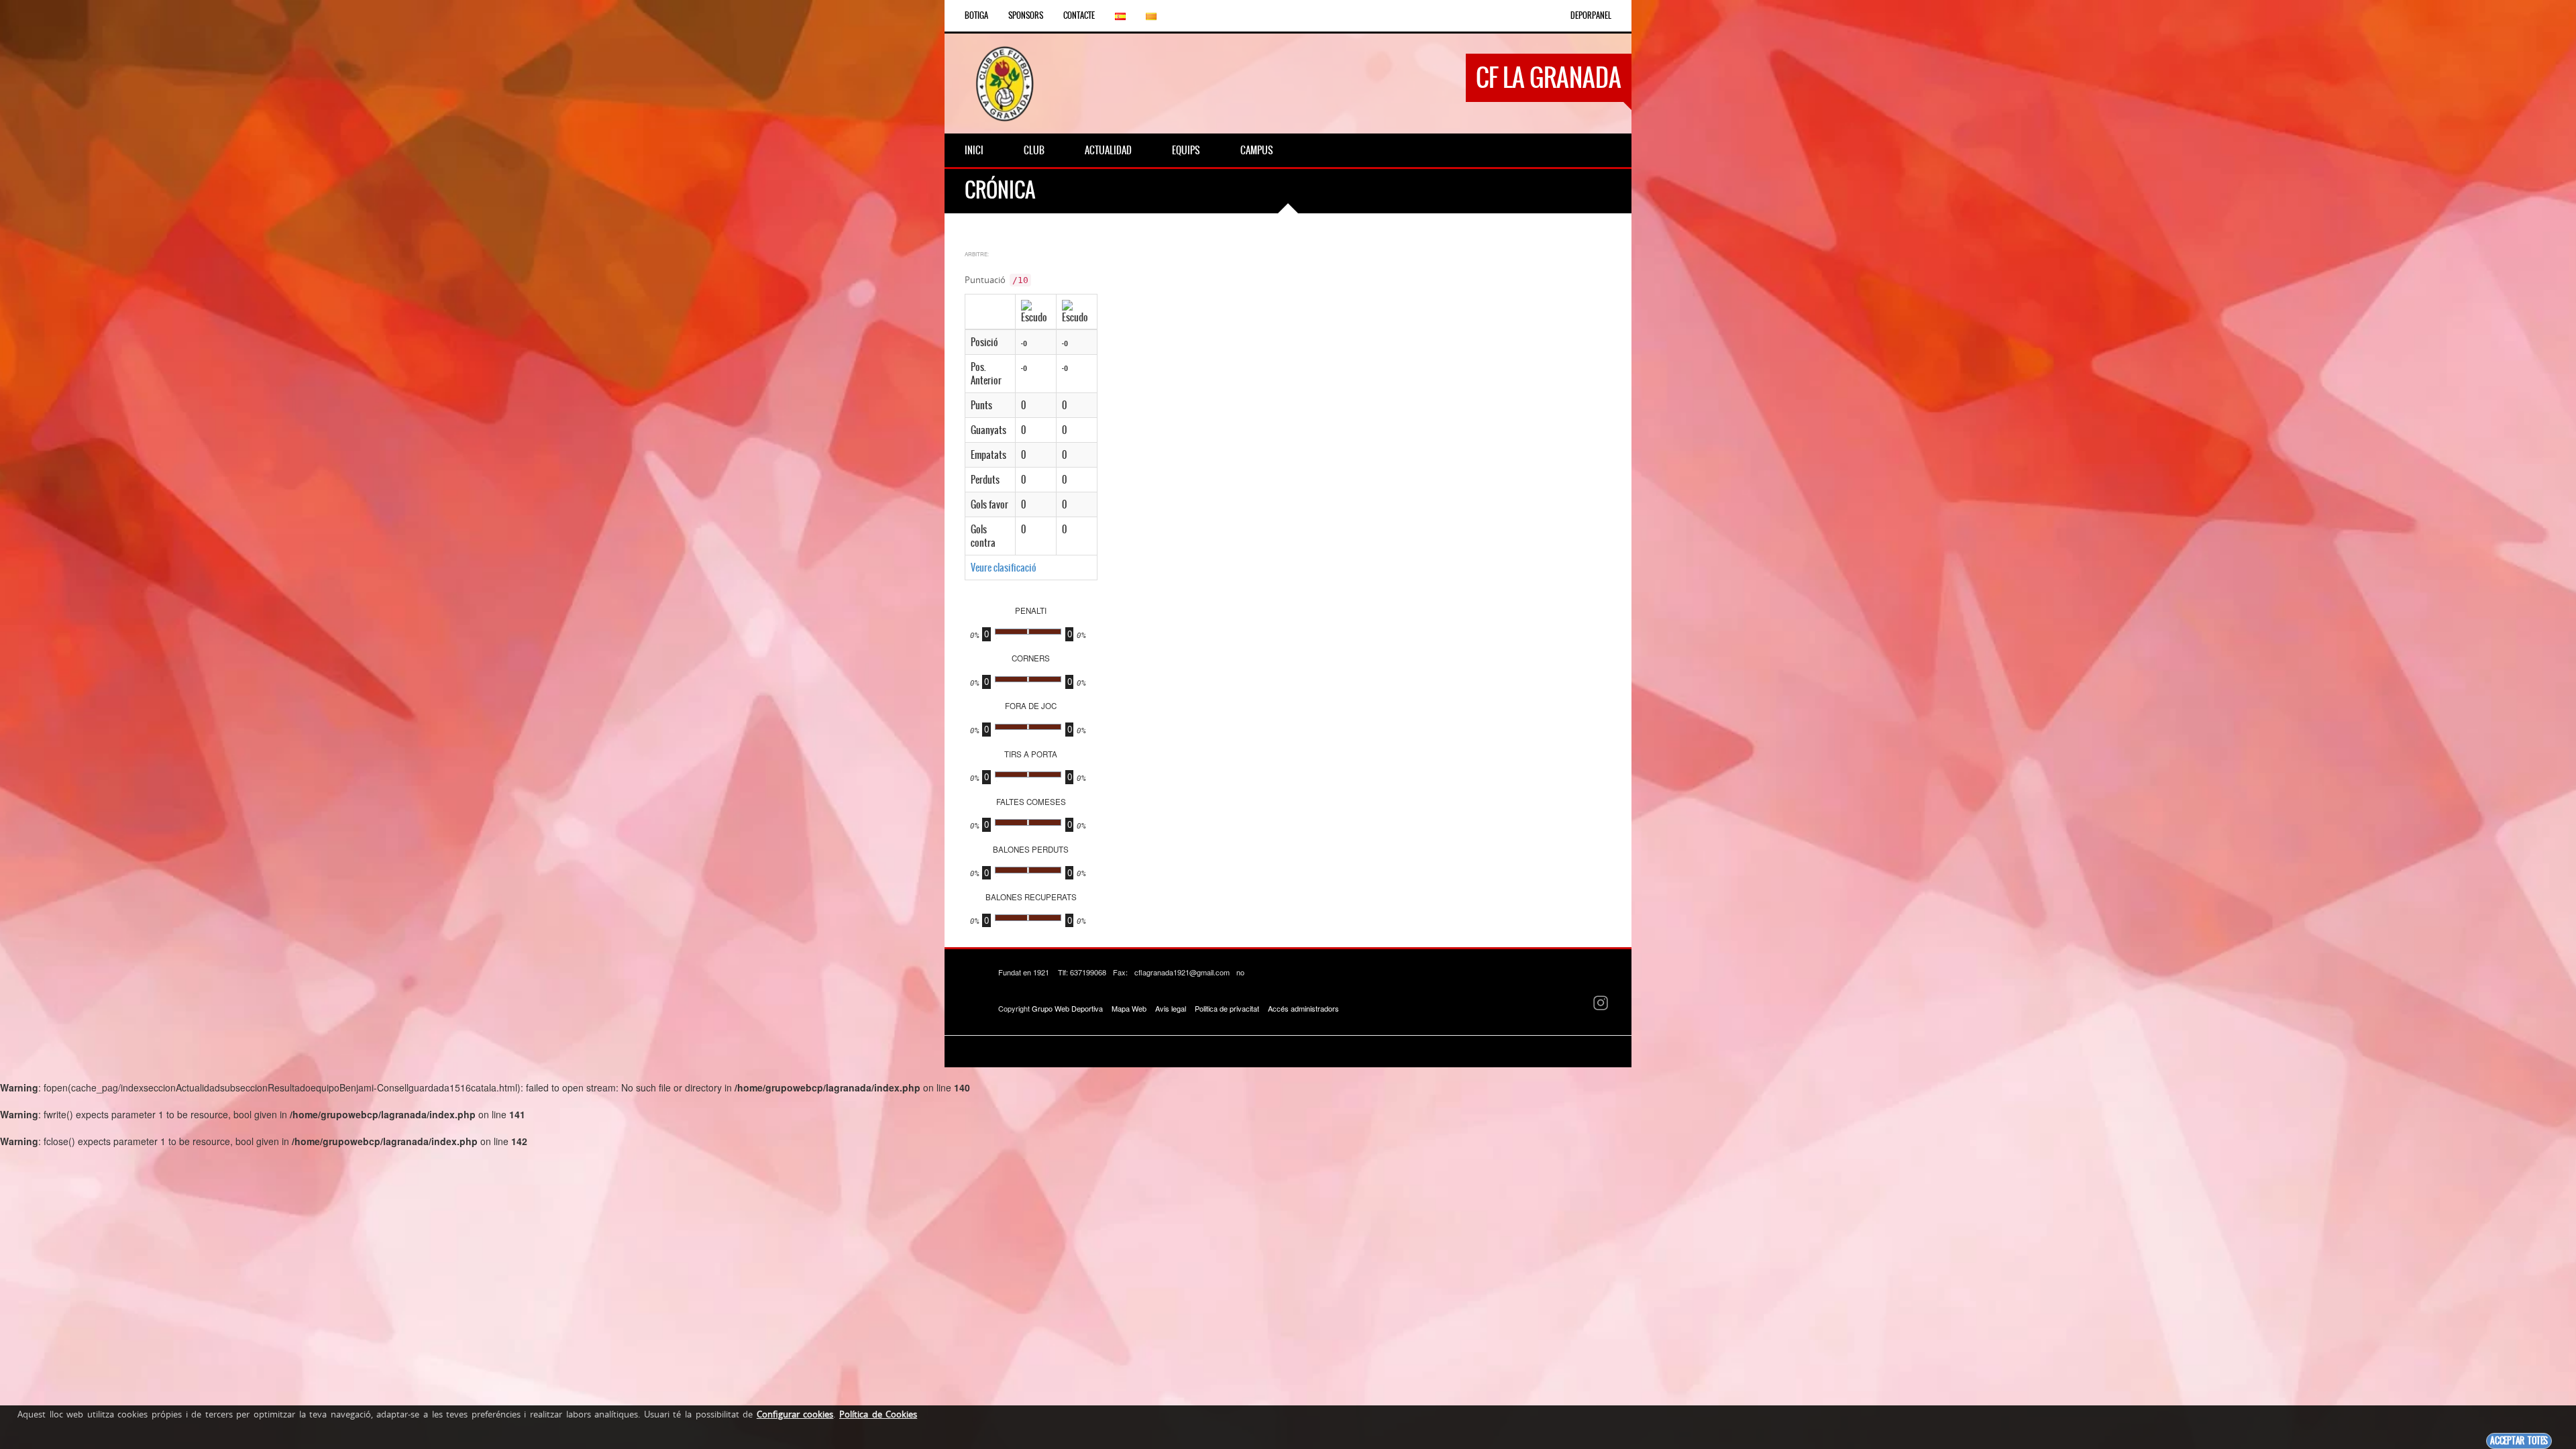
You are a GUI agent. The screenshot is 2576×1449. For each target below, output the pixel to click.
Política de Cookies (878, 1414)
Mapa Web (1129, 1008)
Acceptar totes (2519, 1441)
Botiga (976, 15)
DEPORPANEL (1591, 15)
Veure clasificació (1004, 568)
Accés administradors (1303, 1008)
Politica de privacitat (1227, 1008)
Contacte (1079, 15)
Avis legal (1171, 1008)
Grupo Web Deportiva (1067, 1008)
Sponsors (1026, 15)
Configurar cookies (795, 1414)
